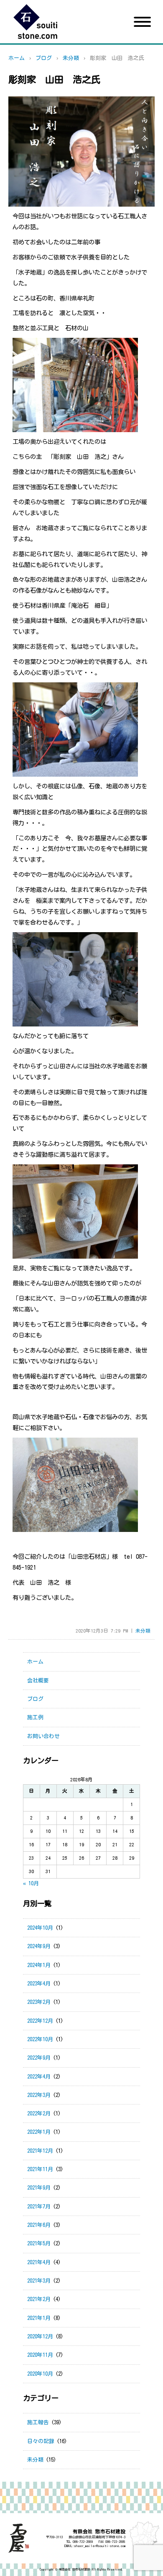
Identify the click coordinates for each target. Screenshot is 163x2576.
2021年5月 (39, 2243)
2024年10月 (40, 1928)
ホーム (17, 58)
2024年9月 (39, 1946)
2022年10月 (40, 2039)
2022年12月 (40, 2021)
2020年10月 (40, 2374)
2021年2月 (39, 2299)
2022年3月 (39, 2095)
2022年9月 (39, 2058)
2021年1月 (39, 2318)
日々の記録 (41, 2441)
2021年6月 (39, 2225)
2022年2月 (39, 2113)
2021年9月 (39, 2188)
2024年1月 (39, 1965)
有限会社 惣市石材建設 (74, 2570)
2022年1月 (39, 2132)
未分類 (71, 58)
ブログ (44, 58)
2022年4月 (39, 2077)
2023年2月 (39, 2002)
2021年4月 (39, 2262)
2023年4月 (39, 1984)
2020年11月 (40, 2355)
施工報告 (38, 2422)
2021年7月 (39, 2207)
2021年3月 (39, 2281)
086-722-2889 (83, 2542)
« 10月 (31, 1883)
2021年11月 (40, 2169)
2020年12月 (40, 2336)
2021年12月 (40, 2151)
